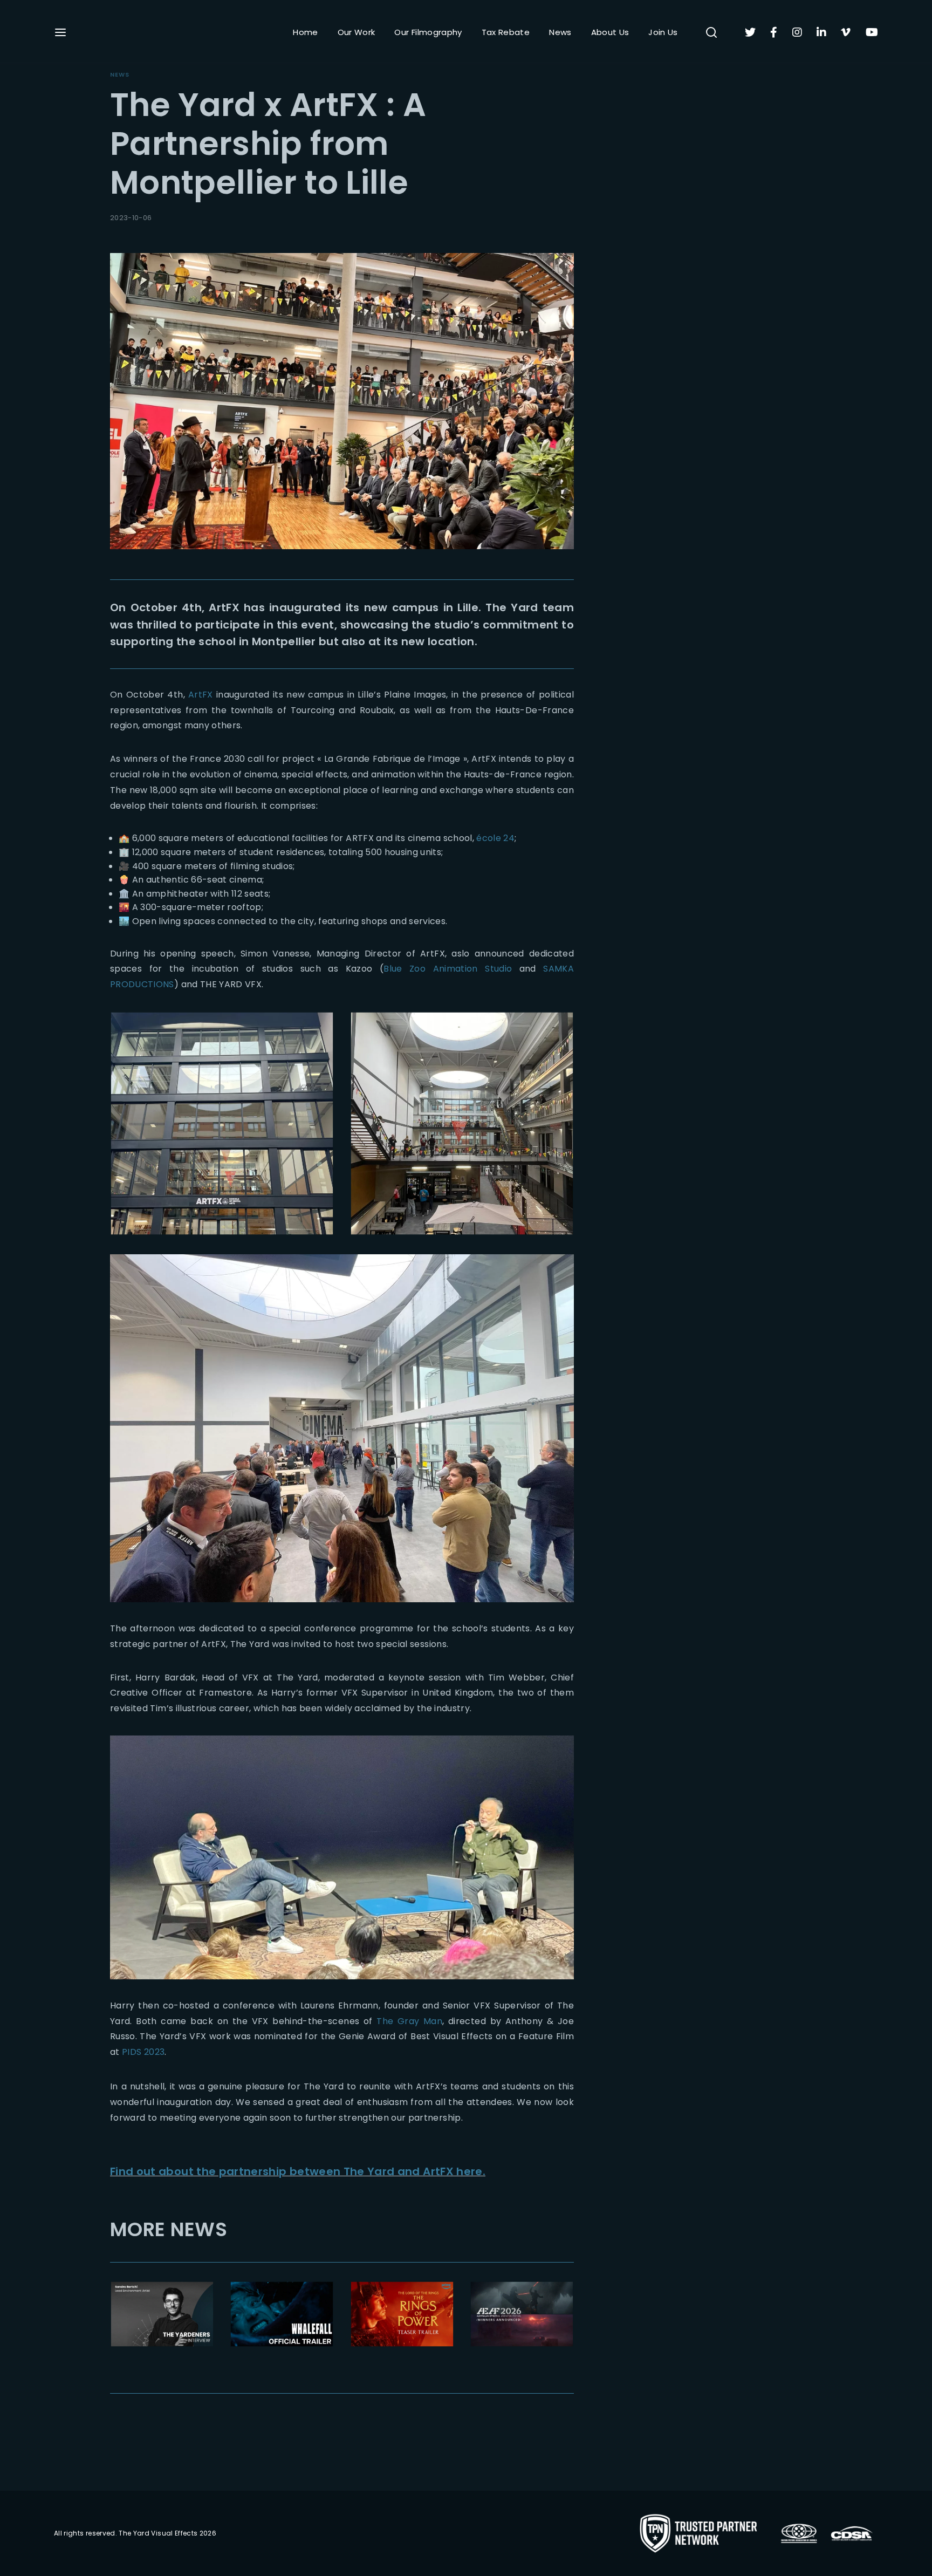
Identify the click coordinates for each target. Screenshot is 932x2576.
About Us (610, 32)
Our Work (357, 32)
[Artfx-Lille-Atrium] (462, 1123)
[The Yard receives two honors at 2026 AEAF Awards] (522, 2314)
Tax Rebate (506, 32)
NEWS (120, 74)
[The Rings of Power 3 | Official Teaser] (402, 2314)
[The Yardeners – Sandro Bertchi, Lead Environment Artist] (162, 2314)
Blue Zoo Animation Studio (448, 969)
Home (305, 32)
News (560, 32)
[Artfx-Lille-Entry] (222, 1123)
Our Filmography (428, 32)
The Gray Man (409, 2021)
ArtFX (201, 695)
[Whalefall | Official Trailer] (282, 2314)
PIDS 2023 (143, 2052)
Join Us (663, 32)
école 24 (495, 838)
